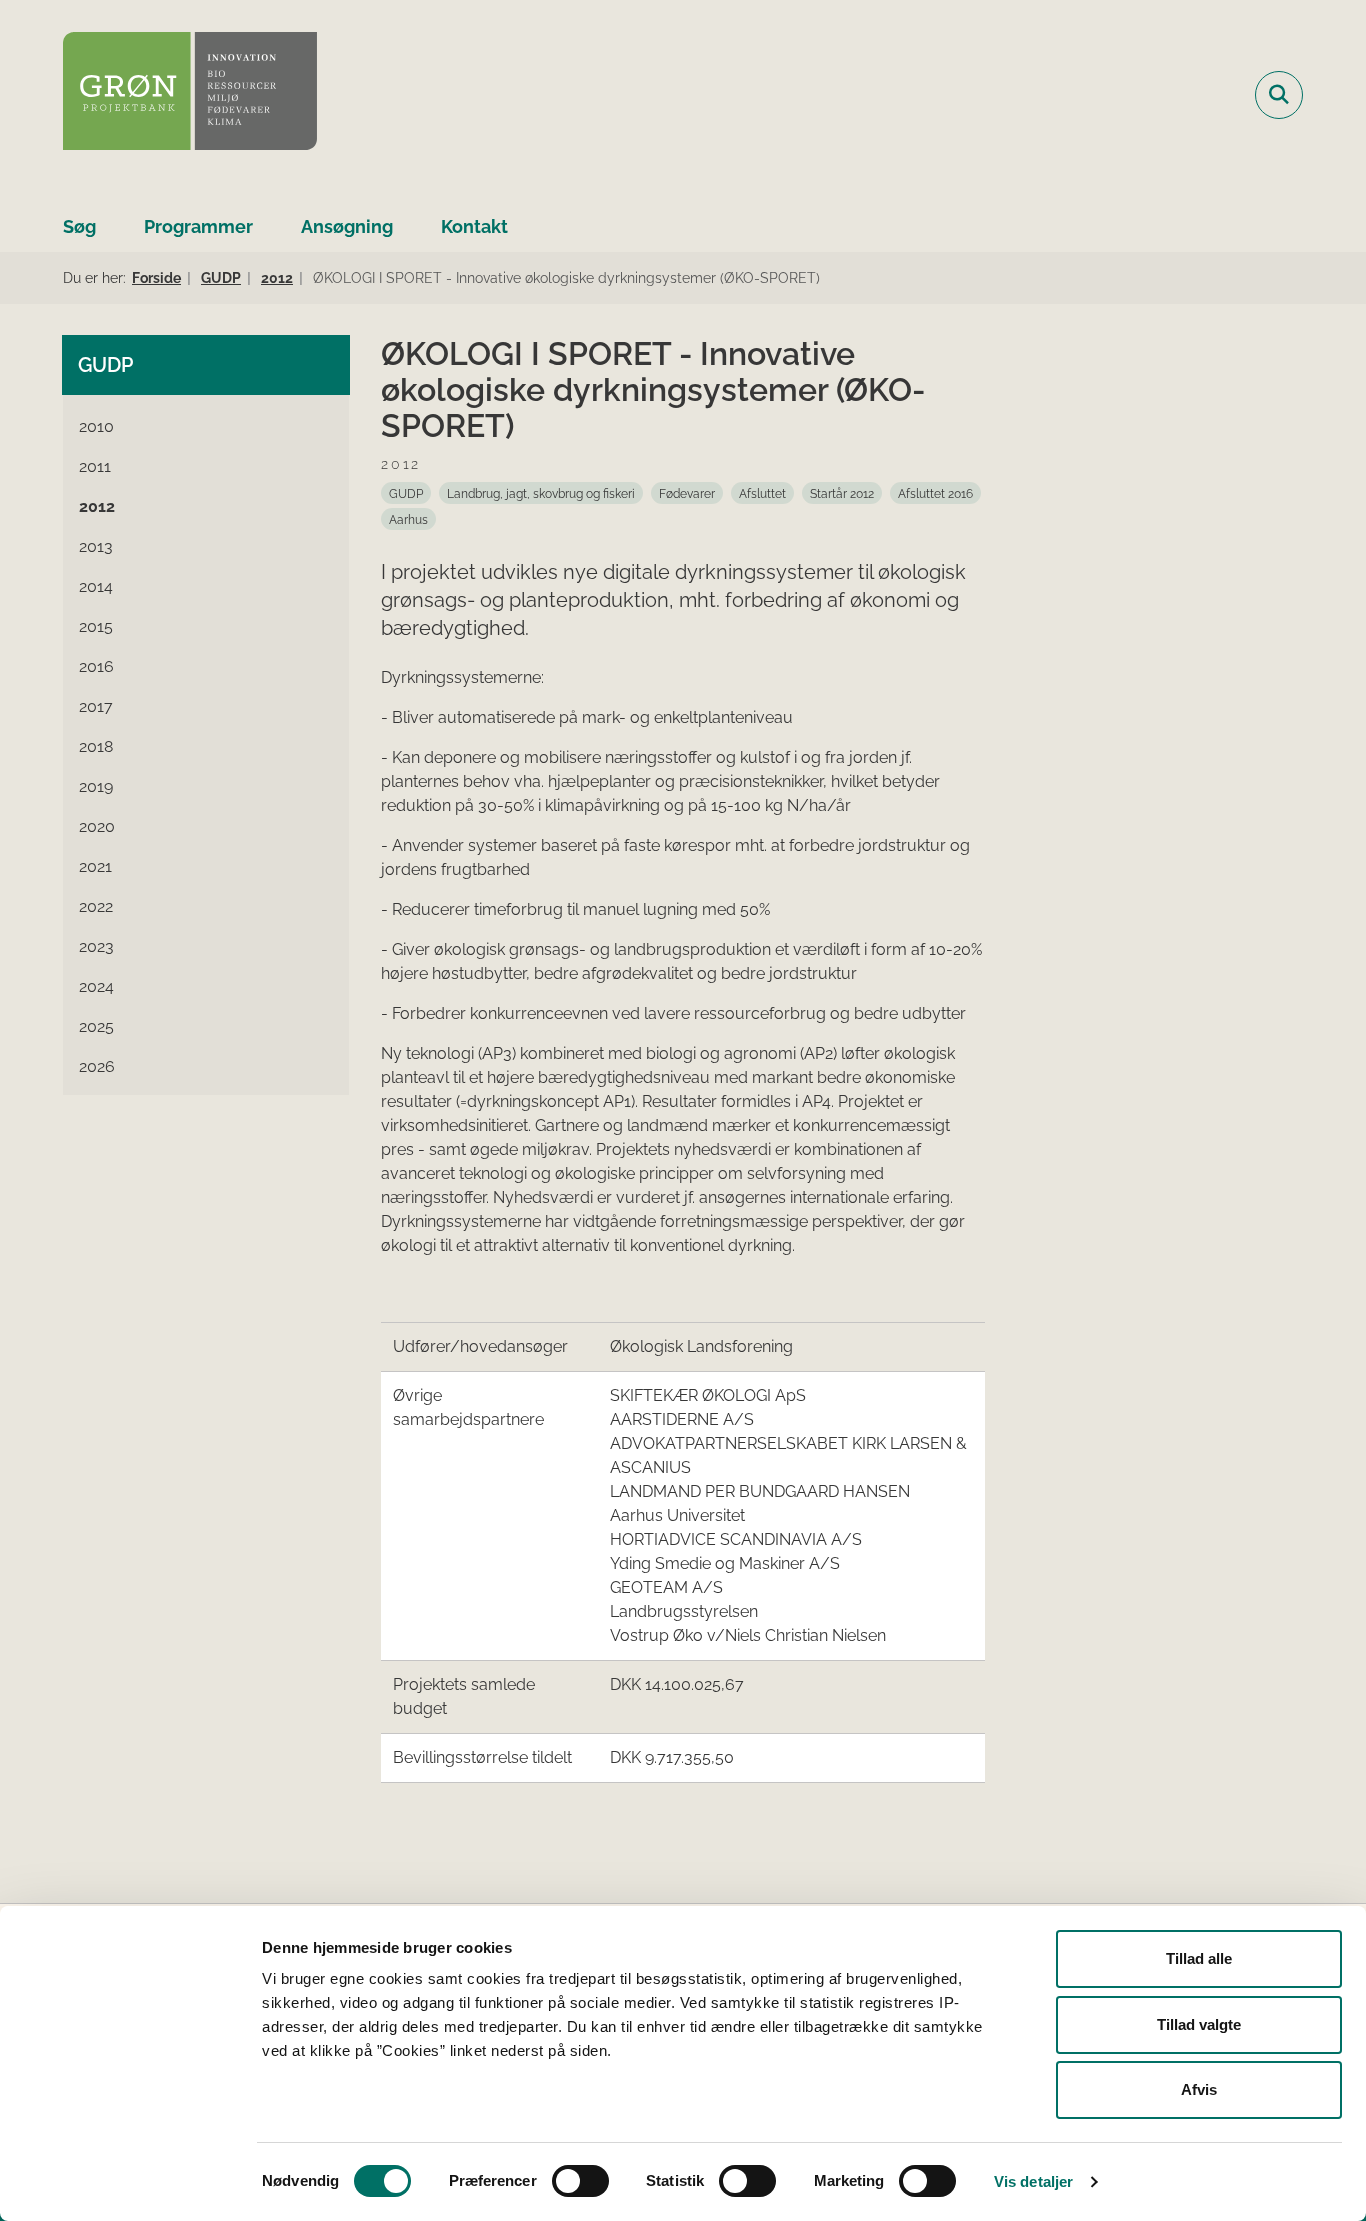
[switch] (580, 2181)
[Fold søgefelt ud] (1279, 95)
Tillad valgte (1199, 2024)
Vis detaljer (1033, 2181)
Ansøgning (347, 226)
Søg (79, 226)
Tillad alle (1199, 1958)
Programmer (198, 226)
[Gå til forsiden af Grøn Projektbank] (190, 94)
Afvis (1199, 2089)
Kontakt (474, 226)
